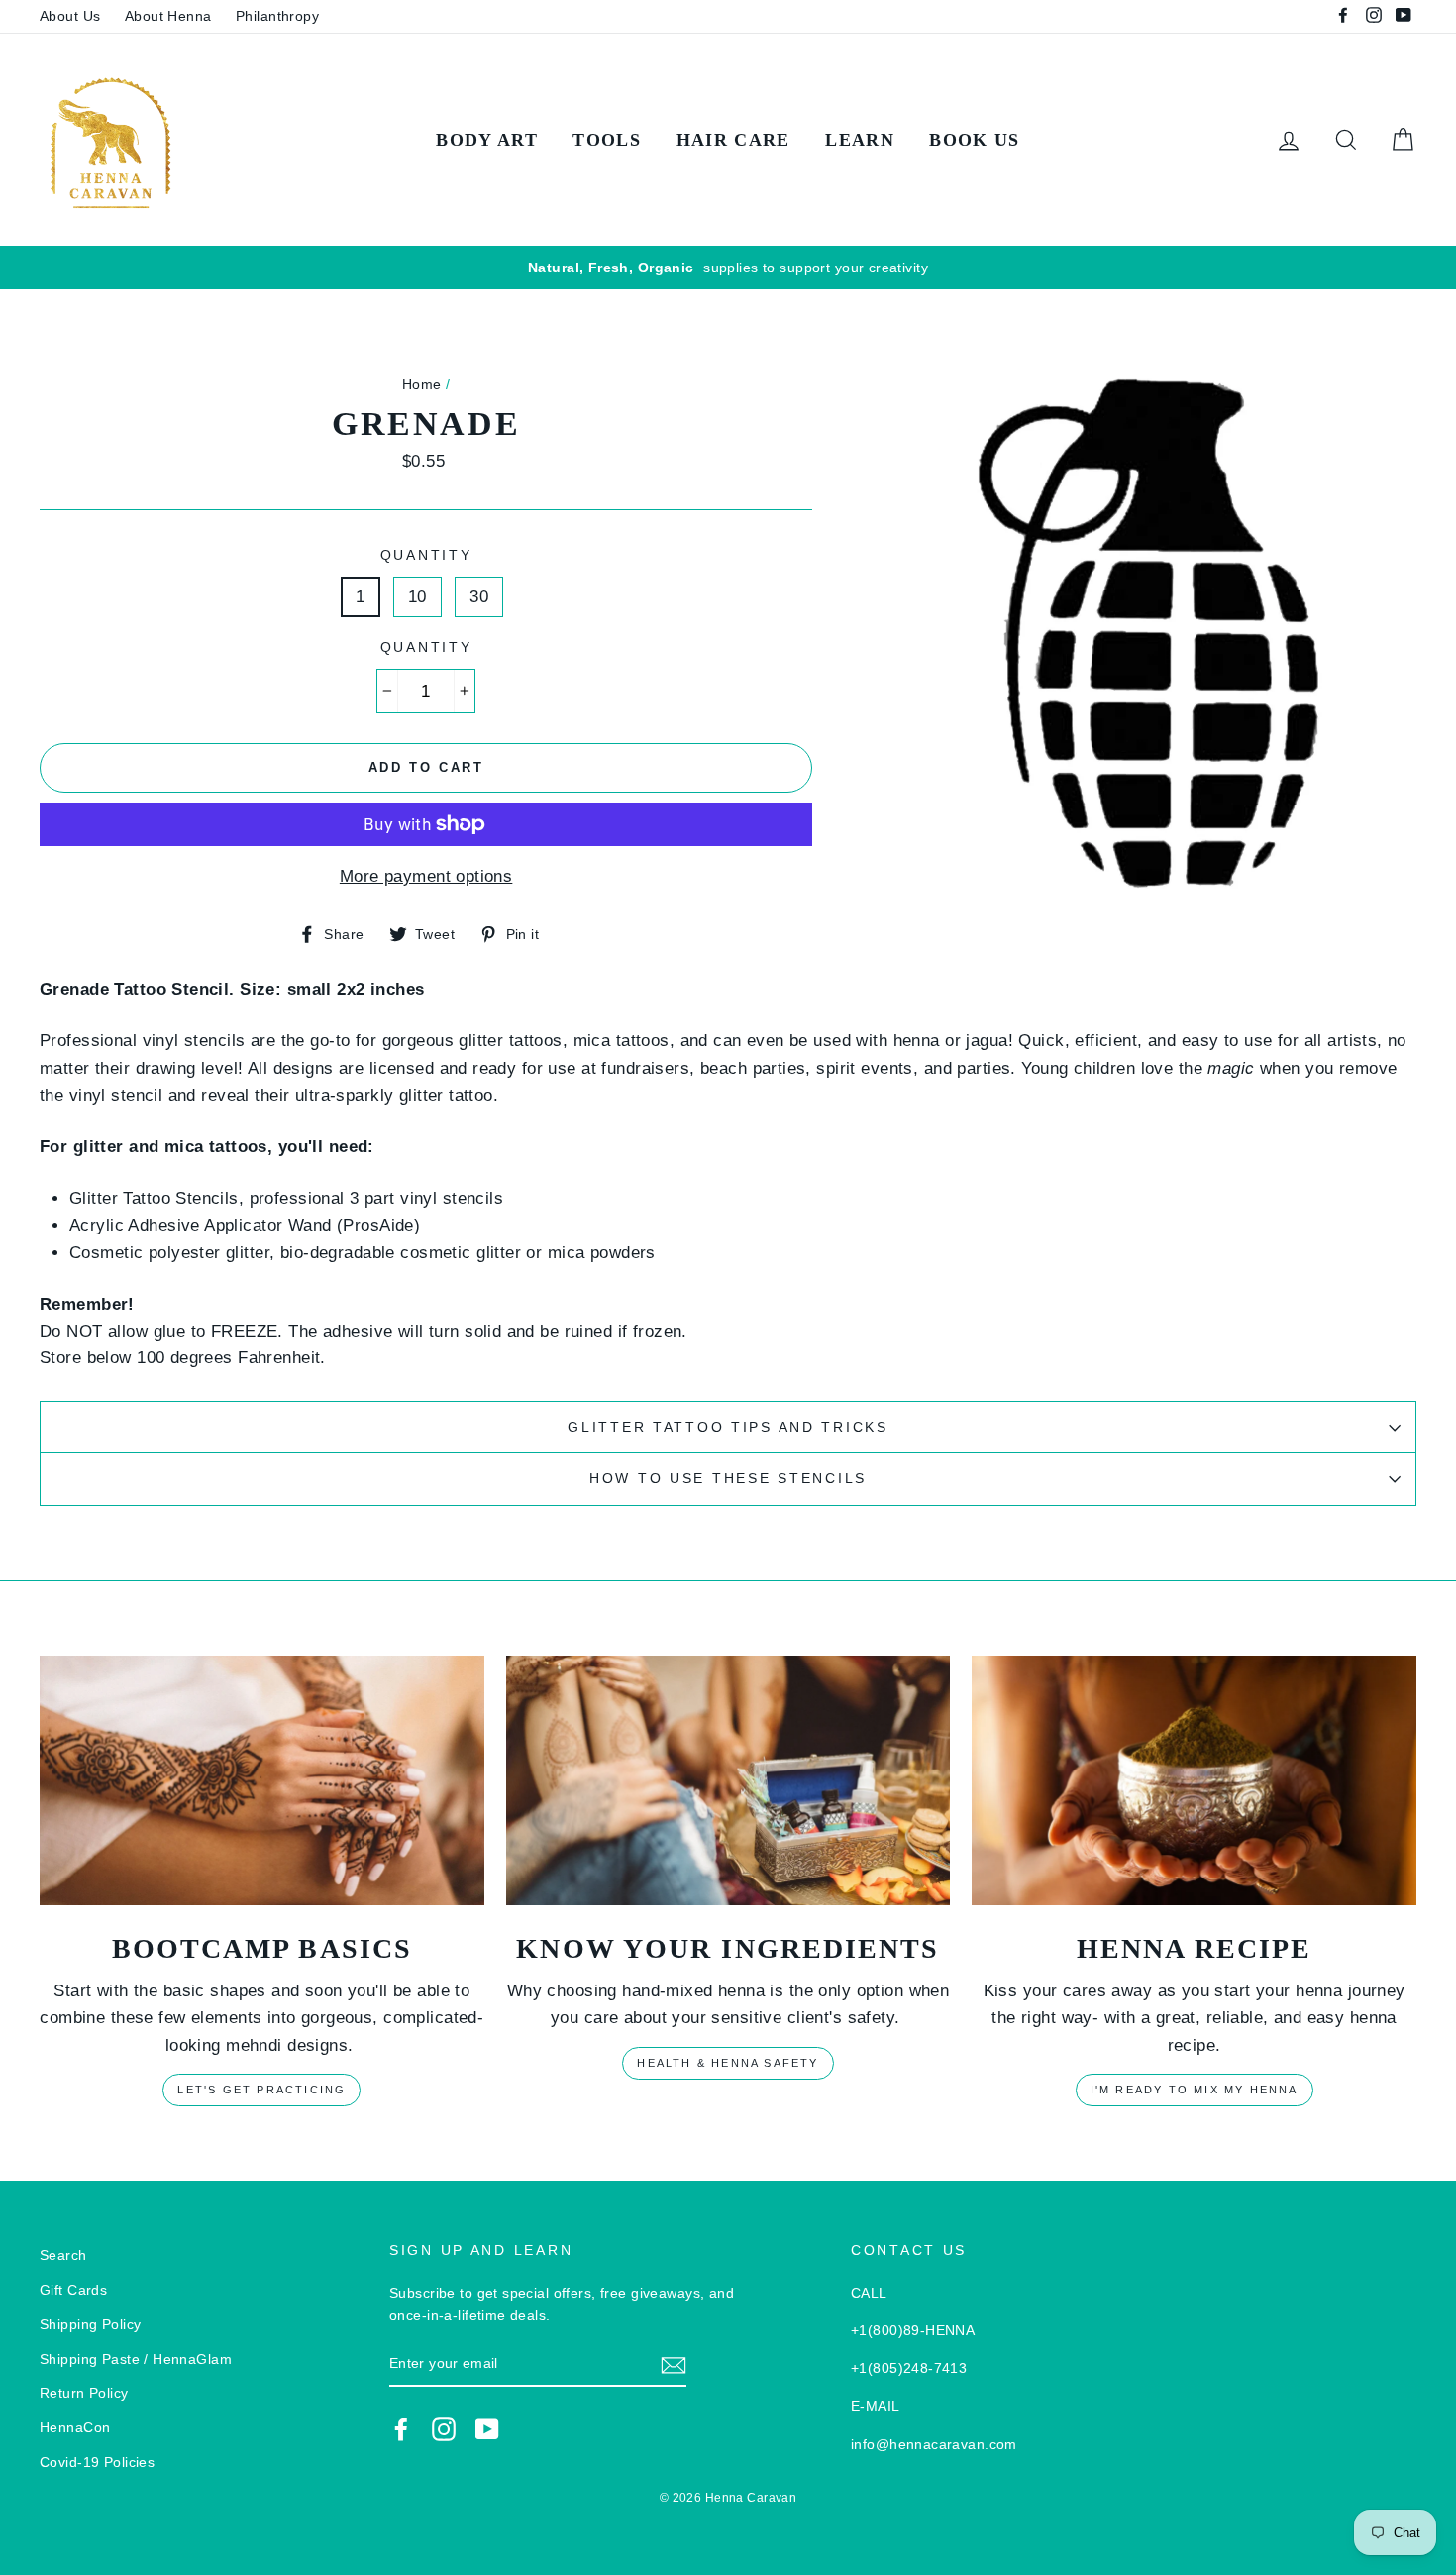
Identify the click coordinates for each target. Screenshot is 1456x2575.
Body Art (487, 140)
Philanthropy (277, 16)
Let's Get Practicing (261, 2090)
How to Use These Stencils (728, 1479)
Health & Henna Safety (728, 2063)
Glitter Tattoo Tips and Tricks (728, 1427)
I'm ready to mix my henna (1195, 2090)
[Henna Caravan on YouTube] (487, 2428)
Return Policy (84, 2393)
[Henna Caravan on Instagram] (444, 2428)
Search (63, 2255)
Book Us (974, 140)
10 (417, 597)
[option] (728, 268)
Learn (860, 140)
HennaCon (75, 2427)
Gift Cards (73, 2290)
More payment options (426, 876)
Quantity (426, 555)
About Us (70, 16)
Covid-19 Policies (97, 2462)
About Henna (168, 16)
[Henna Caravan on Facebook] (401, 2428)
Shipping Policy (90, 2324)
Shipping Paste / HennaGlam (136, 2359)
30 (479, 597)
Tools (607, 140)
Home (422, 384)
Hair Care (733, 140)
